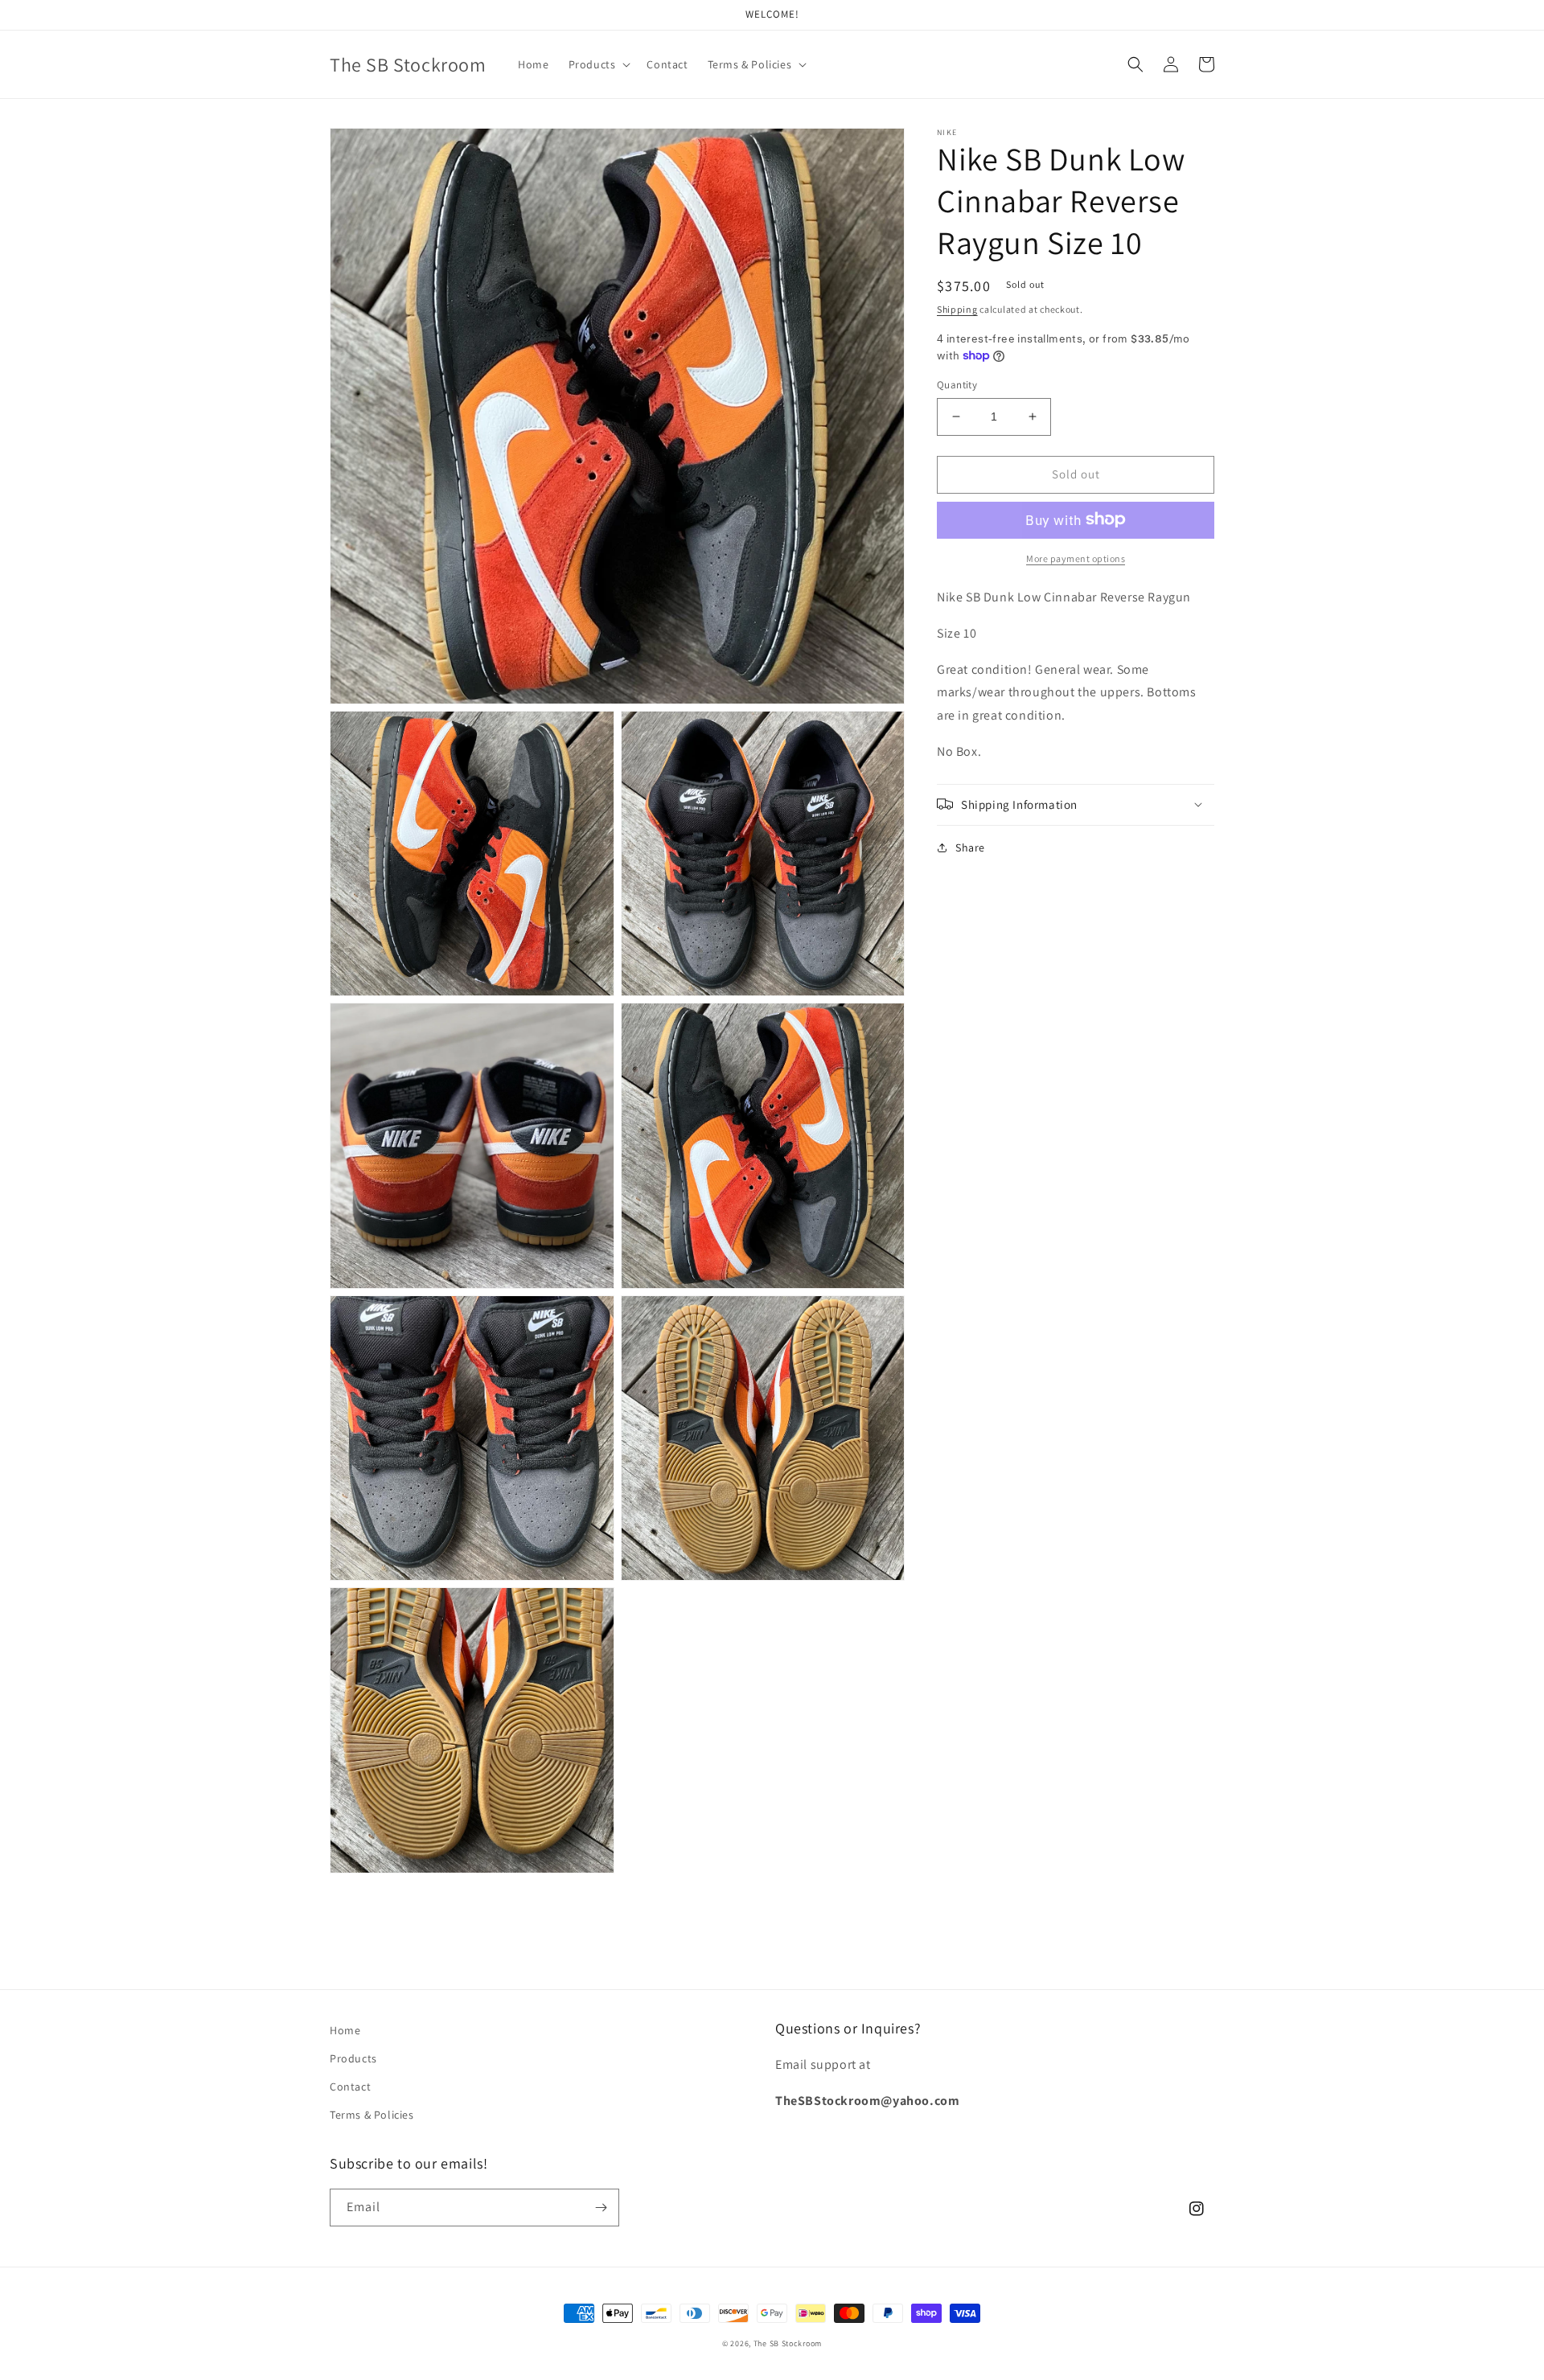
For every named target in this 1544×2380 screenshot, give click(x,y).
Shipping (957, 309)
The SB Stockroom (788, 2343)
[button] (598, 64)
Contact (350, 2087)
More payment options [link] (1076, 558)
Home (345, 2030)
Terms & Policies (372, 2115)
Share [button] (970, 847)
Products (353, 2058)
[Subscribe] (601, 2208)
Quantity (957, 385)
